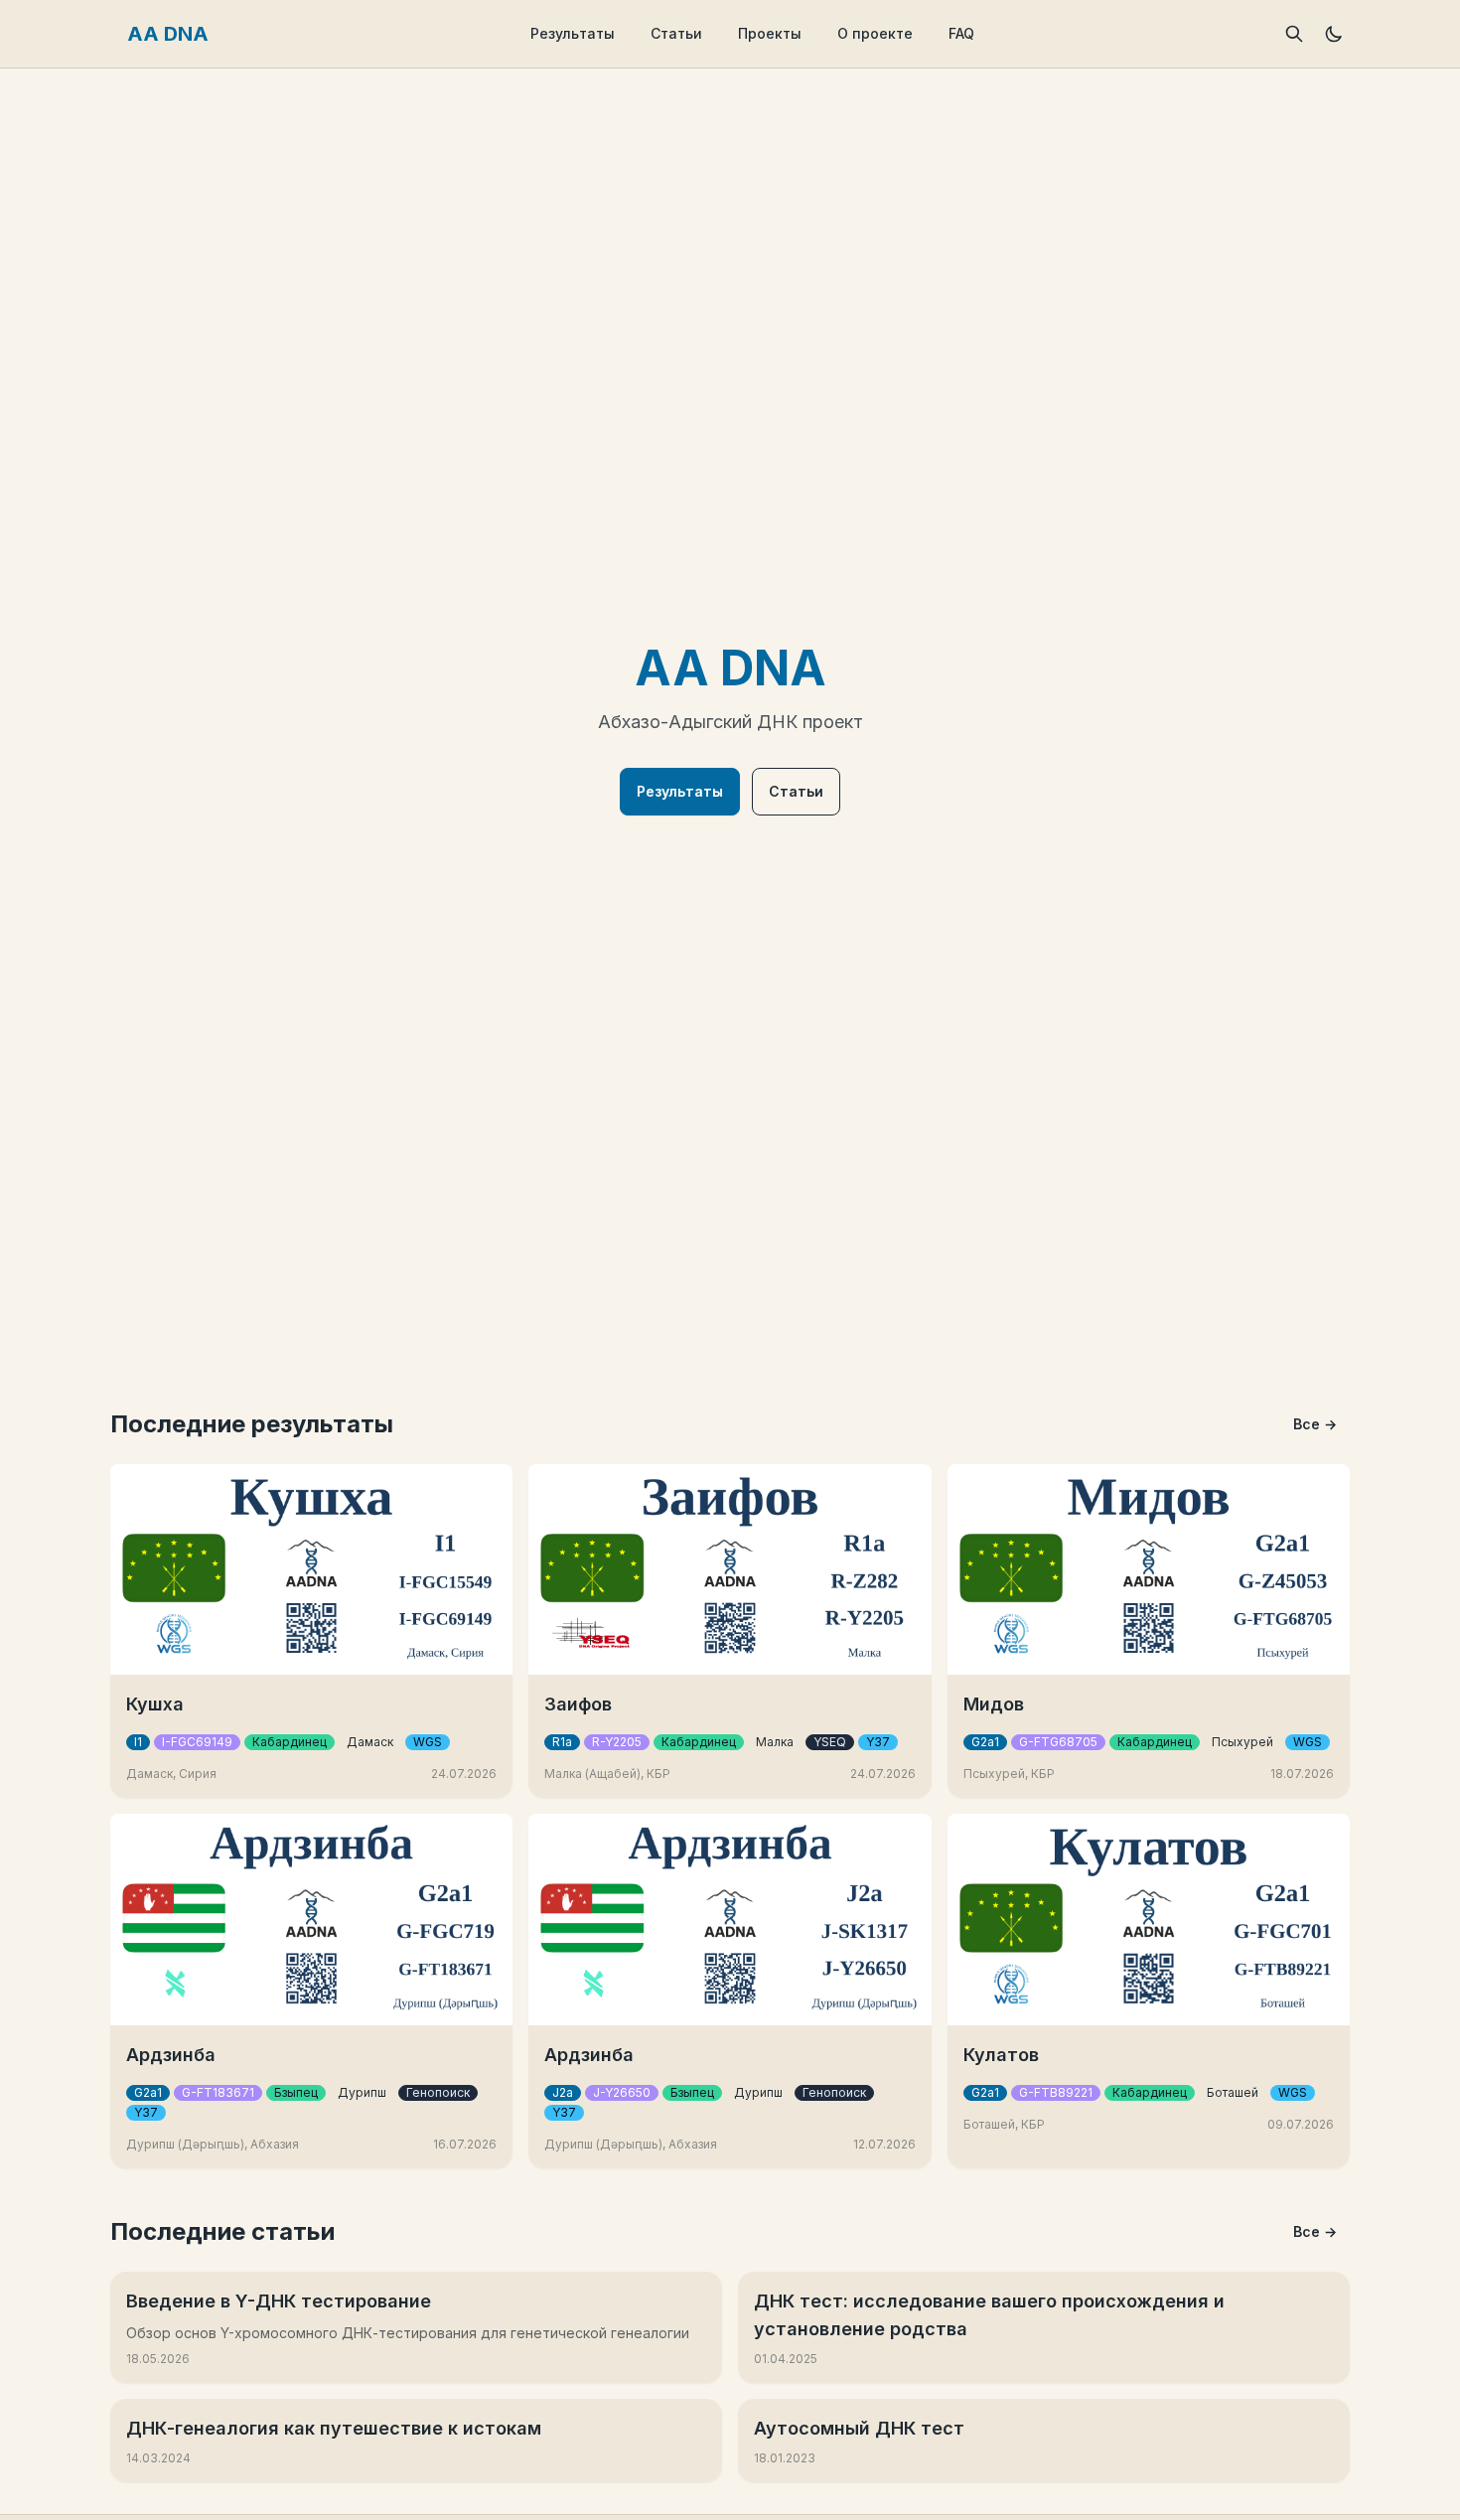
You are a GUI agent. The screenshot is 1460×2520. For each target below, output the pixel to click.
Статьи (676, 33)
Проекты (770, 33)
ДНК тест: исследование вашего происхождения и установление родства (989, 2315)
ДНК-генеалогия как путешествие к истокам (334, 2428)
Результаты (573, 33)
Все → (1315, 1424)
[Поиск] (1294, 34)
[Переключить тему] (1334, 34)
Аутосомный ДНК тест (859, 2428)
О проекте (875, 33)
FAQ (961, 33)
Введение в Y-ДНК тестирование (279, 2301)
